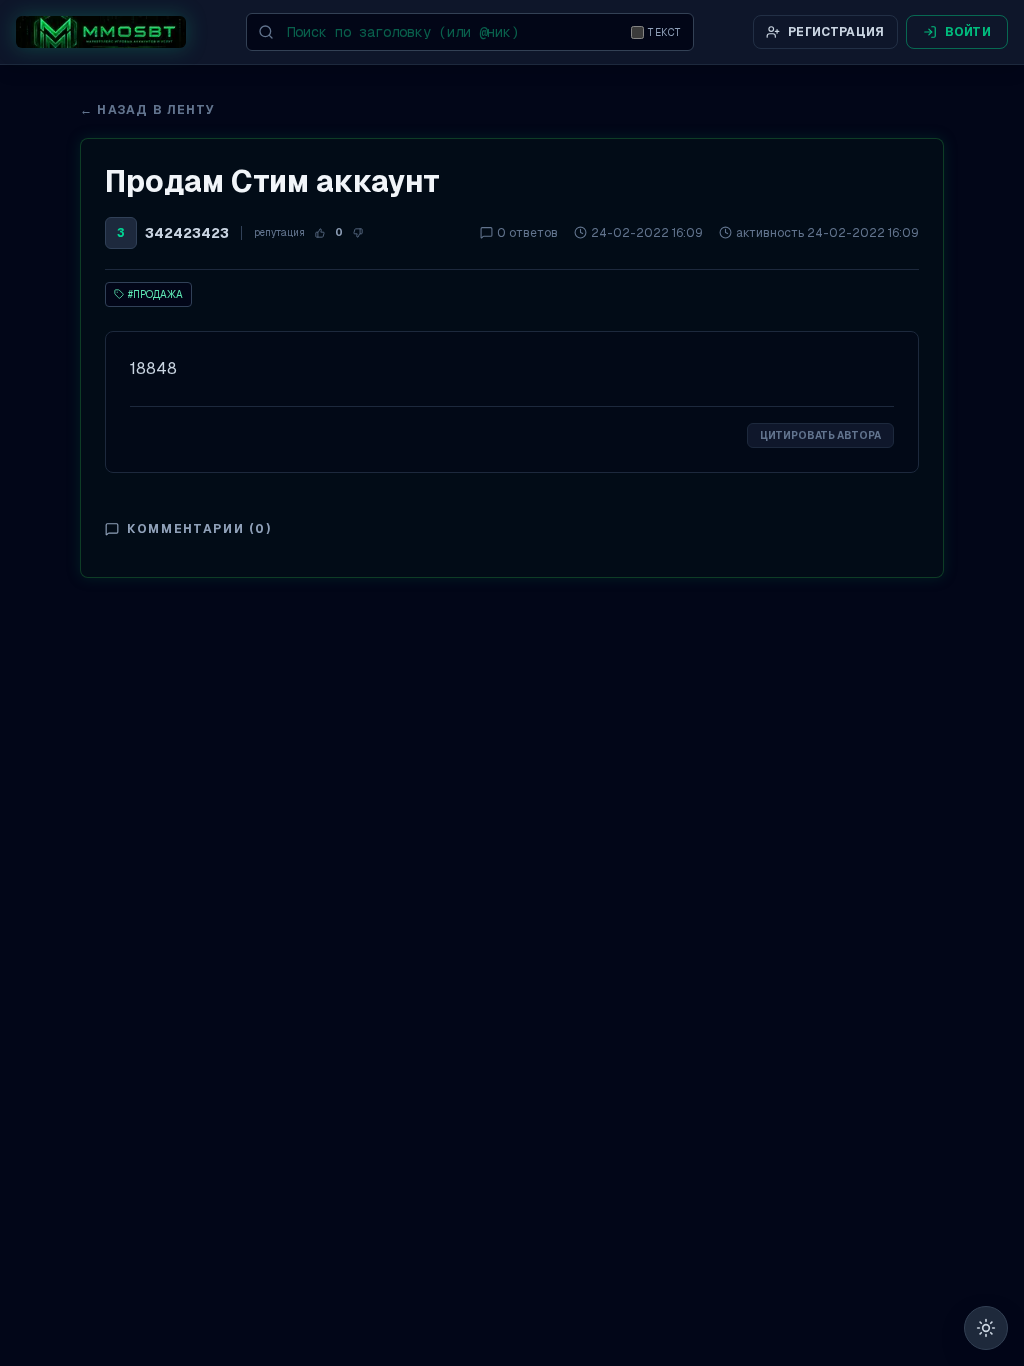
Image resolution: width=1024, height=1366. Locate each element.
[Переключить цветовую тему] (986, 1328)
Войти (968, 32)
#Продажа (155, 294)
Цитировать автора (820, 435)
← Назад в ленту (147, 110)
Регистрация (836, 32)
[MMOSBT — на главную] (101, 32)
